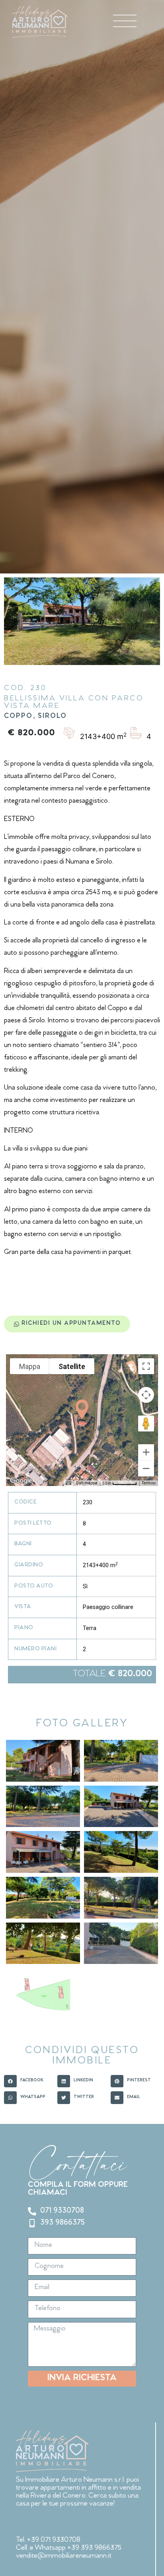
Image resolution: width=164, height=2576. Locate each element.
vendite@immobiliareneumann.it (64, 2556)
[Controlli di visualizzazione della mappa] (146, 1395)
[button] (82, 1410)
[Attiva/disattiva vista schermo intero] (146, 1366)
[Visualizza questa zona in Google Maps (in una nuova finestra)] (21, 1481)
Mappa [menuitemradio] (30, 1366)
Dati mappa (87, 1483)
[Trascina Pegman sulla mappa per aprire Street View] (146, 1424)
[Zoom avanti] (146, 1452)
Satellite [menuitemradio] (72, 1366)
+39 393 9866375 (94, 2548)
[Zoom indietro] (146, 1468)
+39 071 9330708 (54, 2540)
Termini (149, 1483)
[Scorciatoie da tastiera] (68, 1483)
